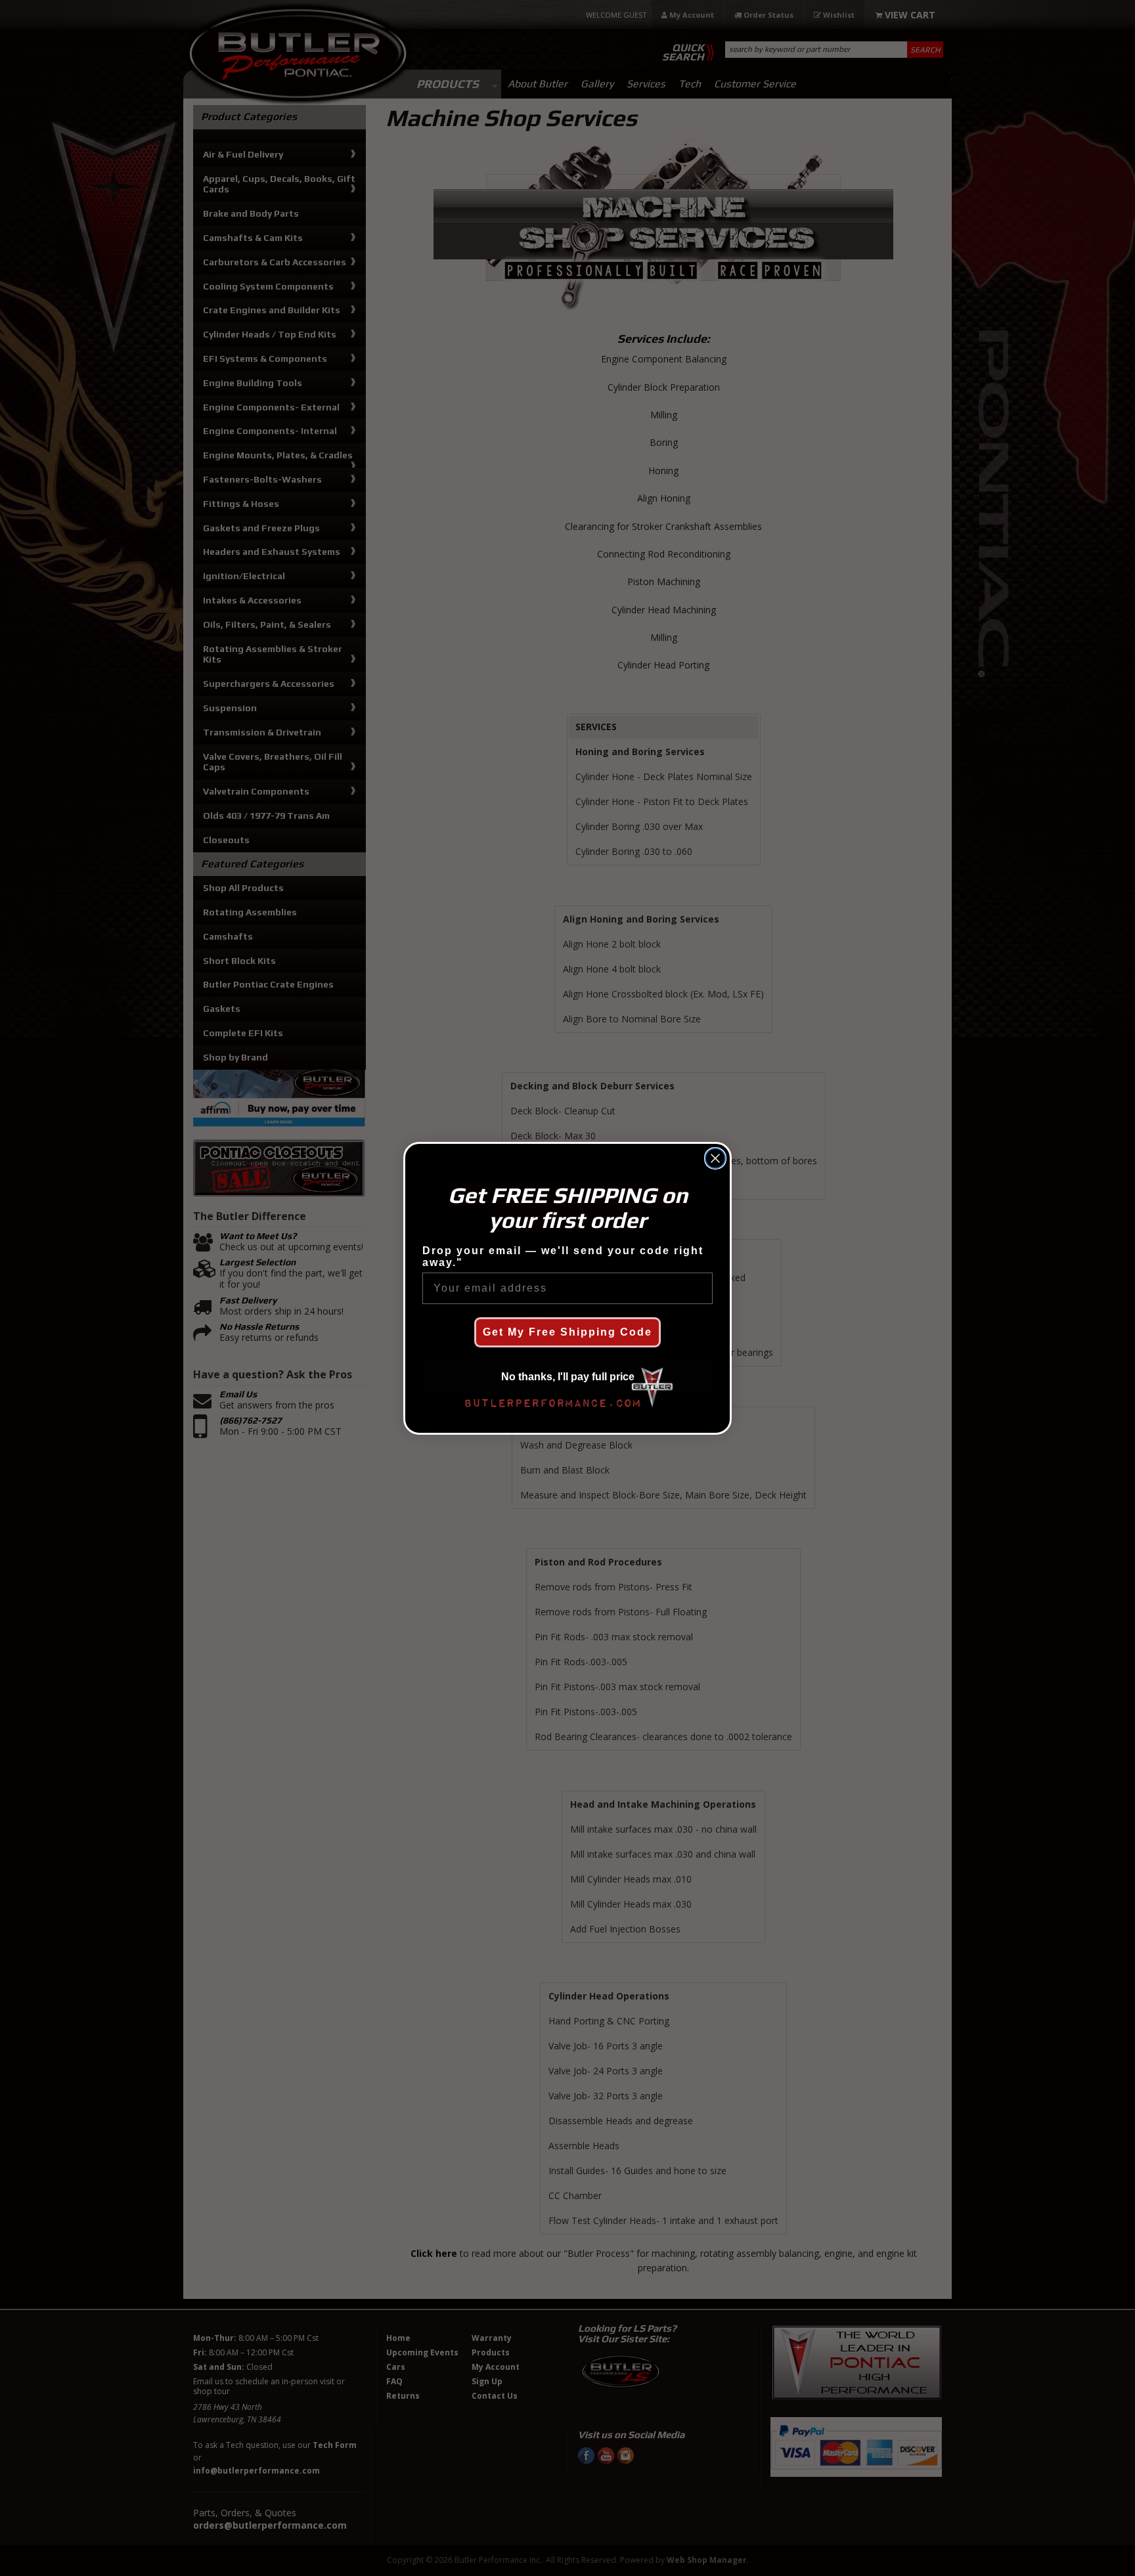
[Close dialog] (715, 1158)
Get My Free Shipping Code (567, 1332)
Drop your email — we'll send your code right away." (563, 1256)
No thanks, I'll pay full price (568, 1377)
